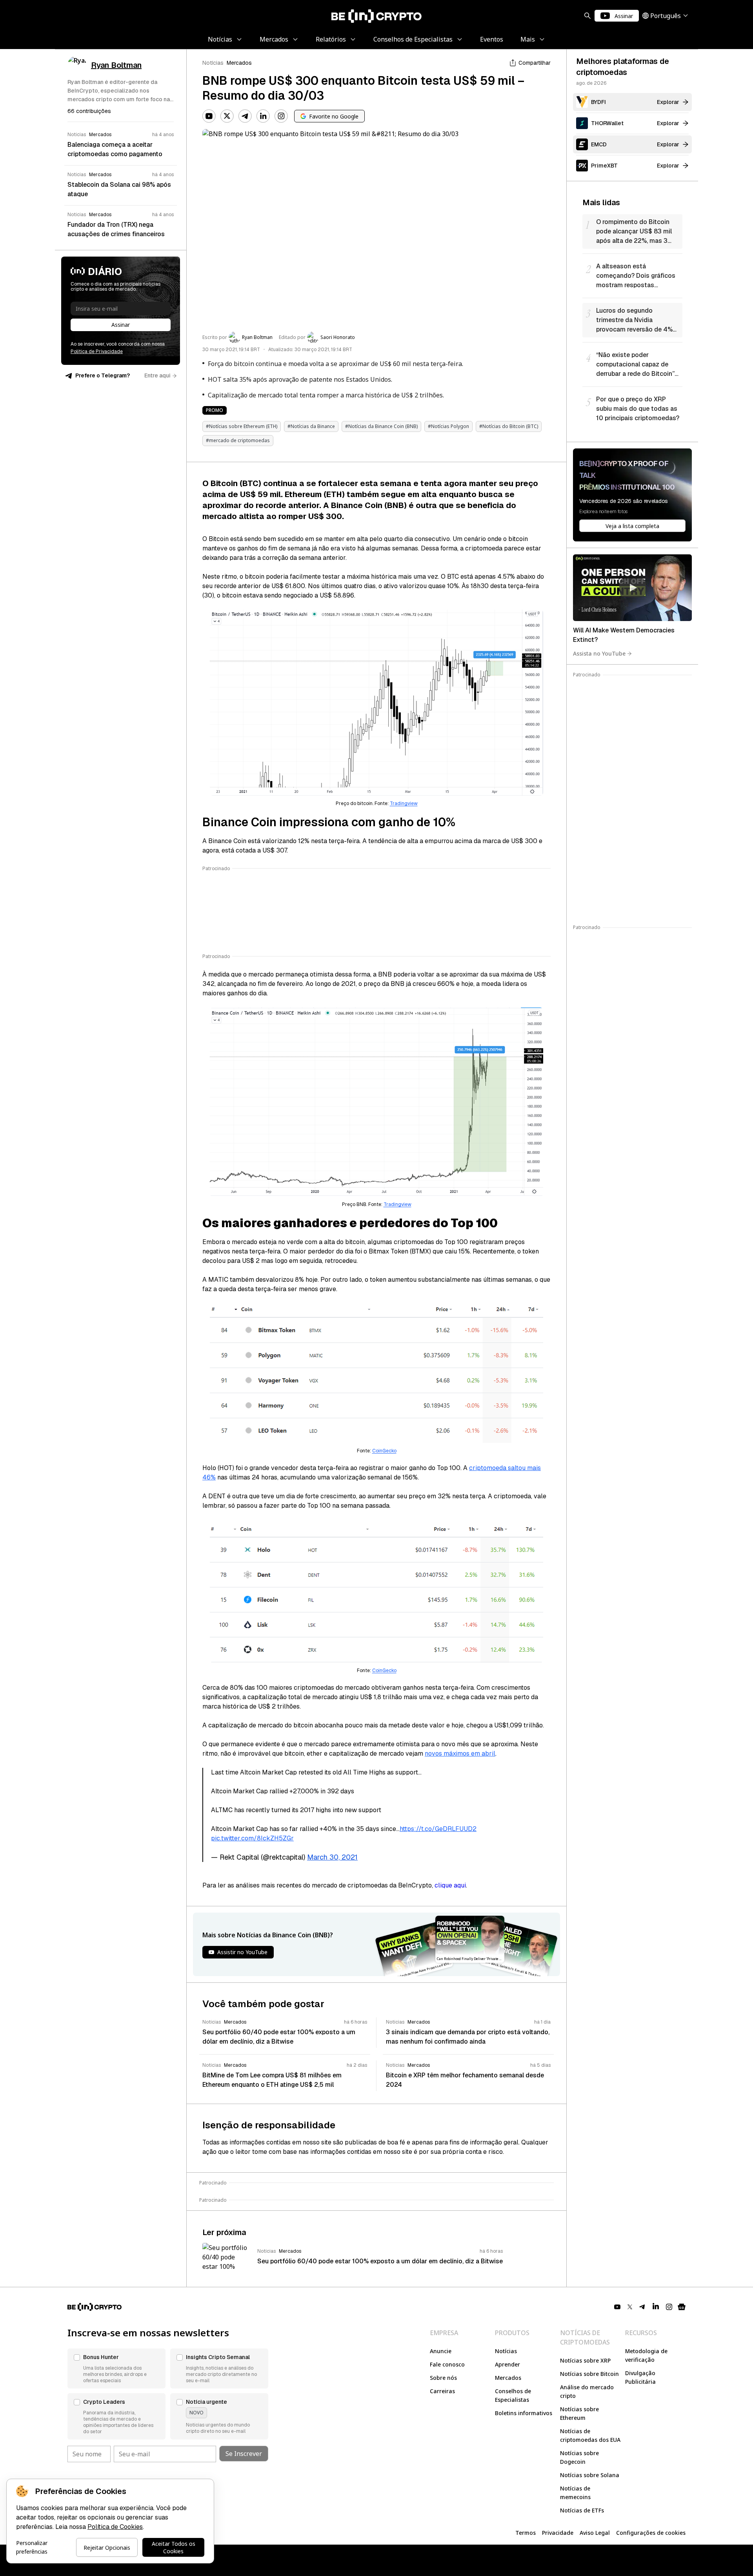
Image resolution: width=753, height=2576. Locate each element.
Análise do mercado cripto (587, 2391)
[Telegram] (245, 116)
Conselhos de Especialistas (513, 2395)
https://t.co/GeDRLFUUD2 (438, 1829)
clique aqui (450, 1885)
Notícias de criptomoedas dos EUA (590, 2435)
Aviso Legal (595, 2533)
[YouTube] (209, 116)
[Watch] (632, 588)
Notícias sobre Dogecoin (579, 2457)
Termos (526, 2533)
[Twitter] (227, 116)
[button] (116, 2368)
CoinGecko (384, 1451)
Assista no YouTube (599, 653)
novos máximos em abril (460, 1753)
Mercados (239, 63)
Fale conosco (447, 2364)
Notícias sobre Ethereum (579, 2413)
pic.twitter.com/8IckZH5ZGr (252, 1838)
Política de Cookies (115, 2527)
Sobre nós (443, 2378)
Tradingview (404, 803)
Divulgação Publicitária (640, 2377)
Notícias (213, 63)
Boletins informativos (524, 2413)
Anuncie (441, 2351)
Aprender (507, 2364)
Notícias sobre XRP (585, 2360)
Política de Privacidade (97, 352)
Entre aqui (157, 375)
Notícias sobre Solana (590, 2475)
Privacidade (558, 2533)
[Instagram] (281, 116)
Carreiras (442, 2391)
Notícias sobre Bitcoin (589, 2374)
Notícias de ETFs (582, 2510)
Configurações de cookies (651, 2533)
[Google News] (682, 2307)
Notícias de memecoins (575, 2493)
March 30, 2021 (332, 1857)
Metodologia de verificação (646, 2355)
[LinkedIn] (263, 116)
